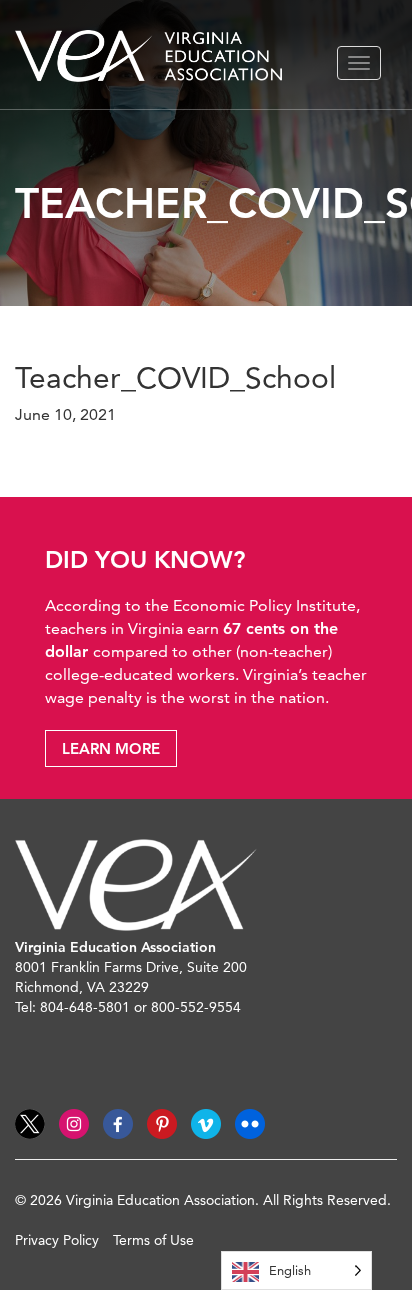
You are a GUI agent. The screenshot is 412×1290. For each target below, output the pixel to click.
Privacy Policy (57, 1240)
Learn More (111, 748)
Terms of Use (153, 1240)
